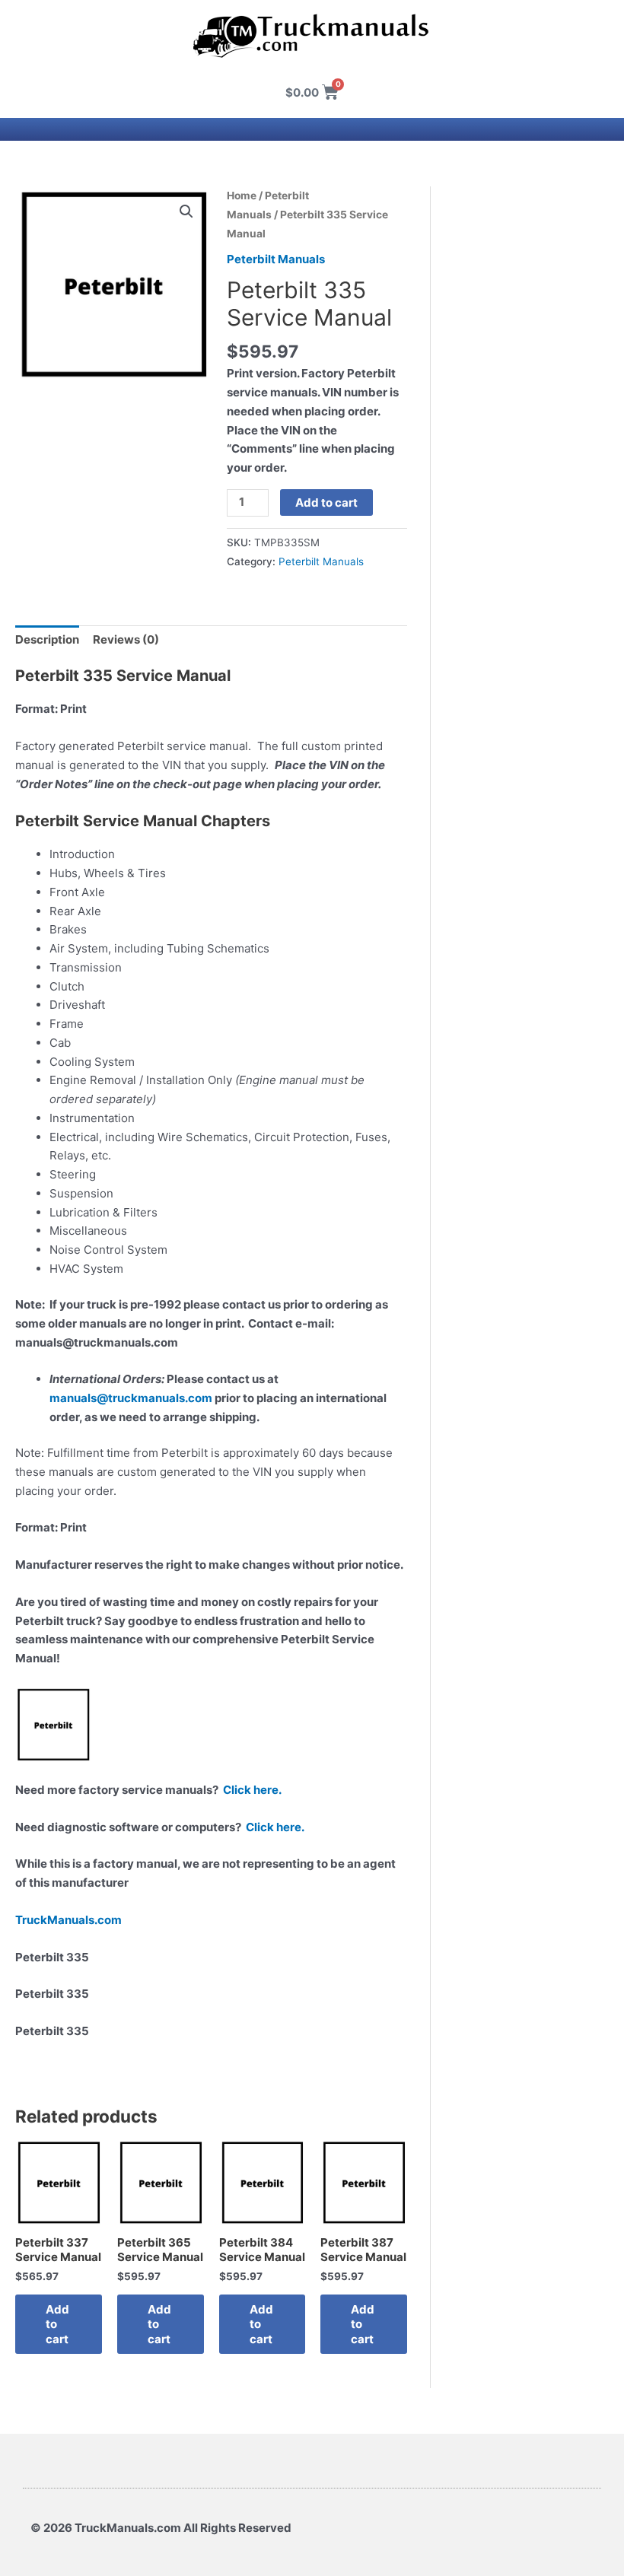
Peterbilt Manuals (276, 259)
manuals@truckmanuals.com (131, 1398)
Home (242, 196)
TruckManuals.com (68, 1920)
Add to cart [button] (57, 2324)
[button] (186, 211)
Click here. (252, 1790)
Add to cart (326, 502)
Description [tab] (47, 639)
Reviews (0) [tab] (126, 639)
